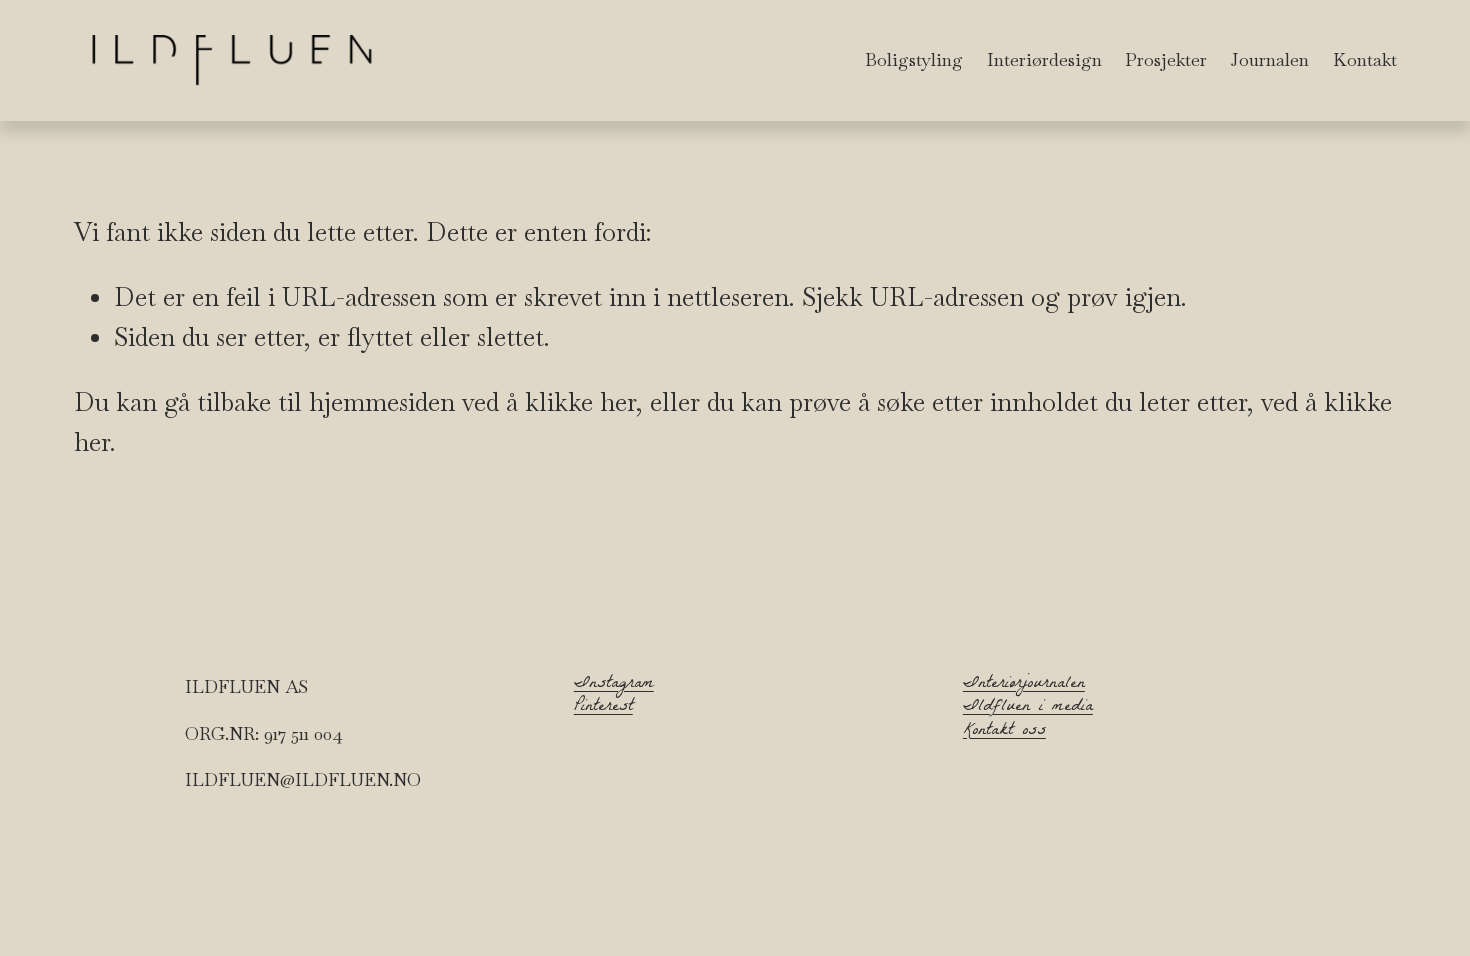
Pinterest (603, 707)
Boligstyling (914, 59)
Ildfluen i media (1028, 707)
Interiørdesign (1044, 59)
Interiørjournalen (1024, 684)
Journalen (1270, 59)
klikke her (580, 402)
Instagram (614, 684)
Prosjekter (1166, 59)
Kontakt (1365, 59)
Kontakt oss (1004, 731)
